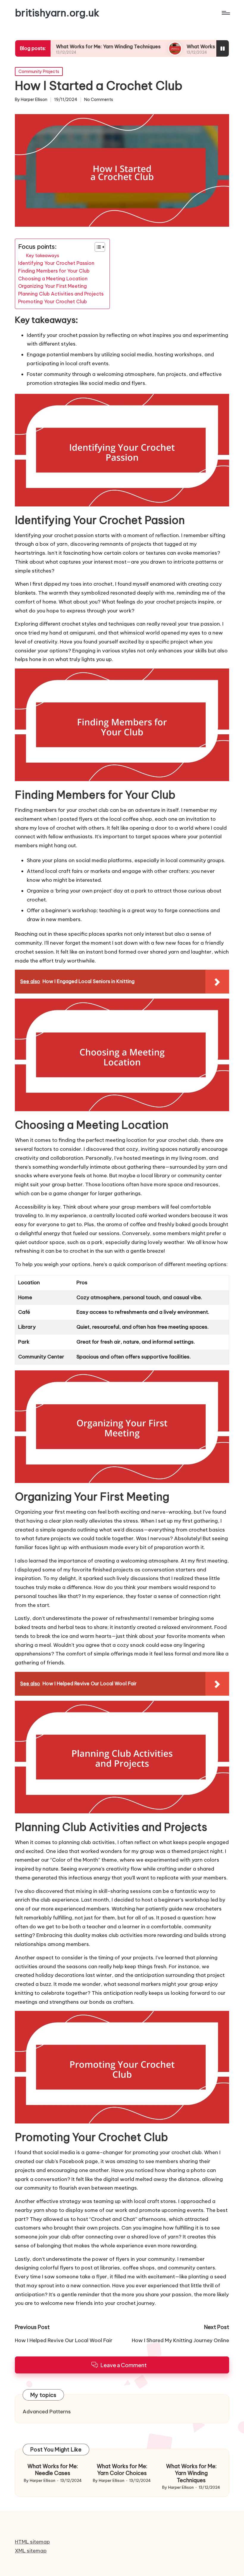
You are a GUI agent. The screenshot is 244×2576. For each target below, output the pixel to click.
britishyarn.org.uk (57, 13)
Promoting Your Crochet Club (53, 301)
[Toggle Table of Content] (97, 247)
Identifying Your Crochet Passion (56, 263)
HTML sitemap (32, 2542)
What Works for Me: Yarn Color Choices (122, 2470)
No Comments (99, 100)
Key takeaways (43, 255)
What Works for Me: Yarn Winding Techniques (63, 46)
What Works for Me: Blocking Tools (182, 46)
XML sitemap (31, 2551)
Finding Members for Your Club (54, 271)
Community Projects (39, 71)
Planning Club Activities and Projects (61, 294)
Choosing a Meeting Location (53, 279)
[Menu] (225, 13)
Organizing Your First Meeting (53, 286)
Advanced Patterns (47, 2412)
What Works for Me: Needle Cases (53, 2470)
